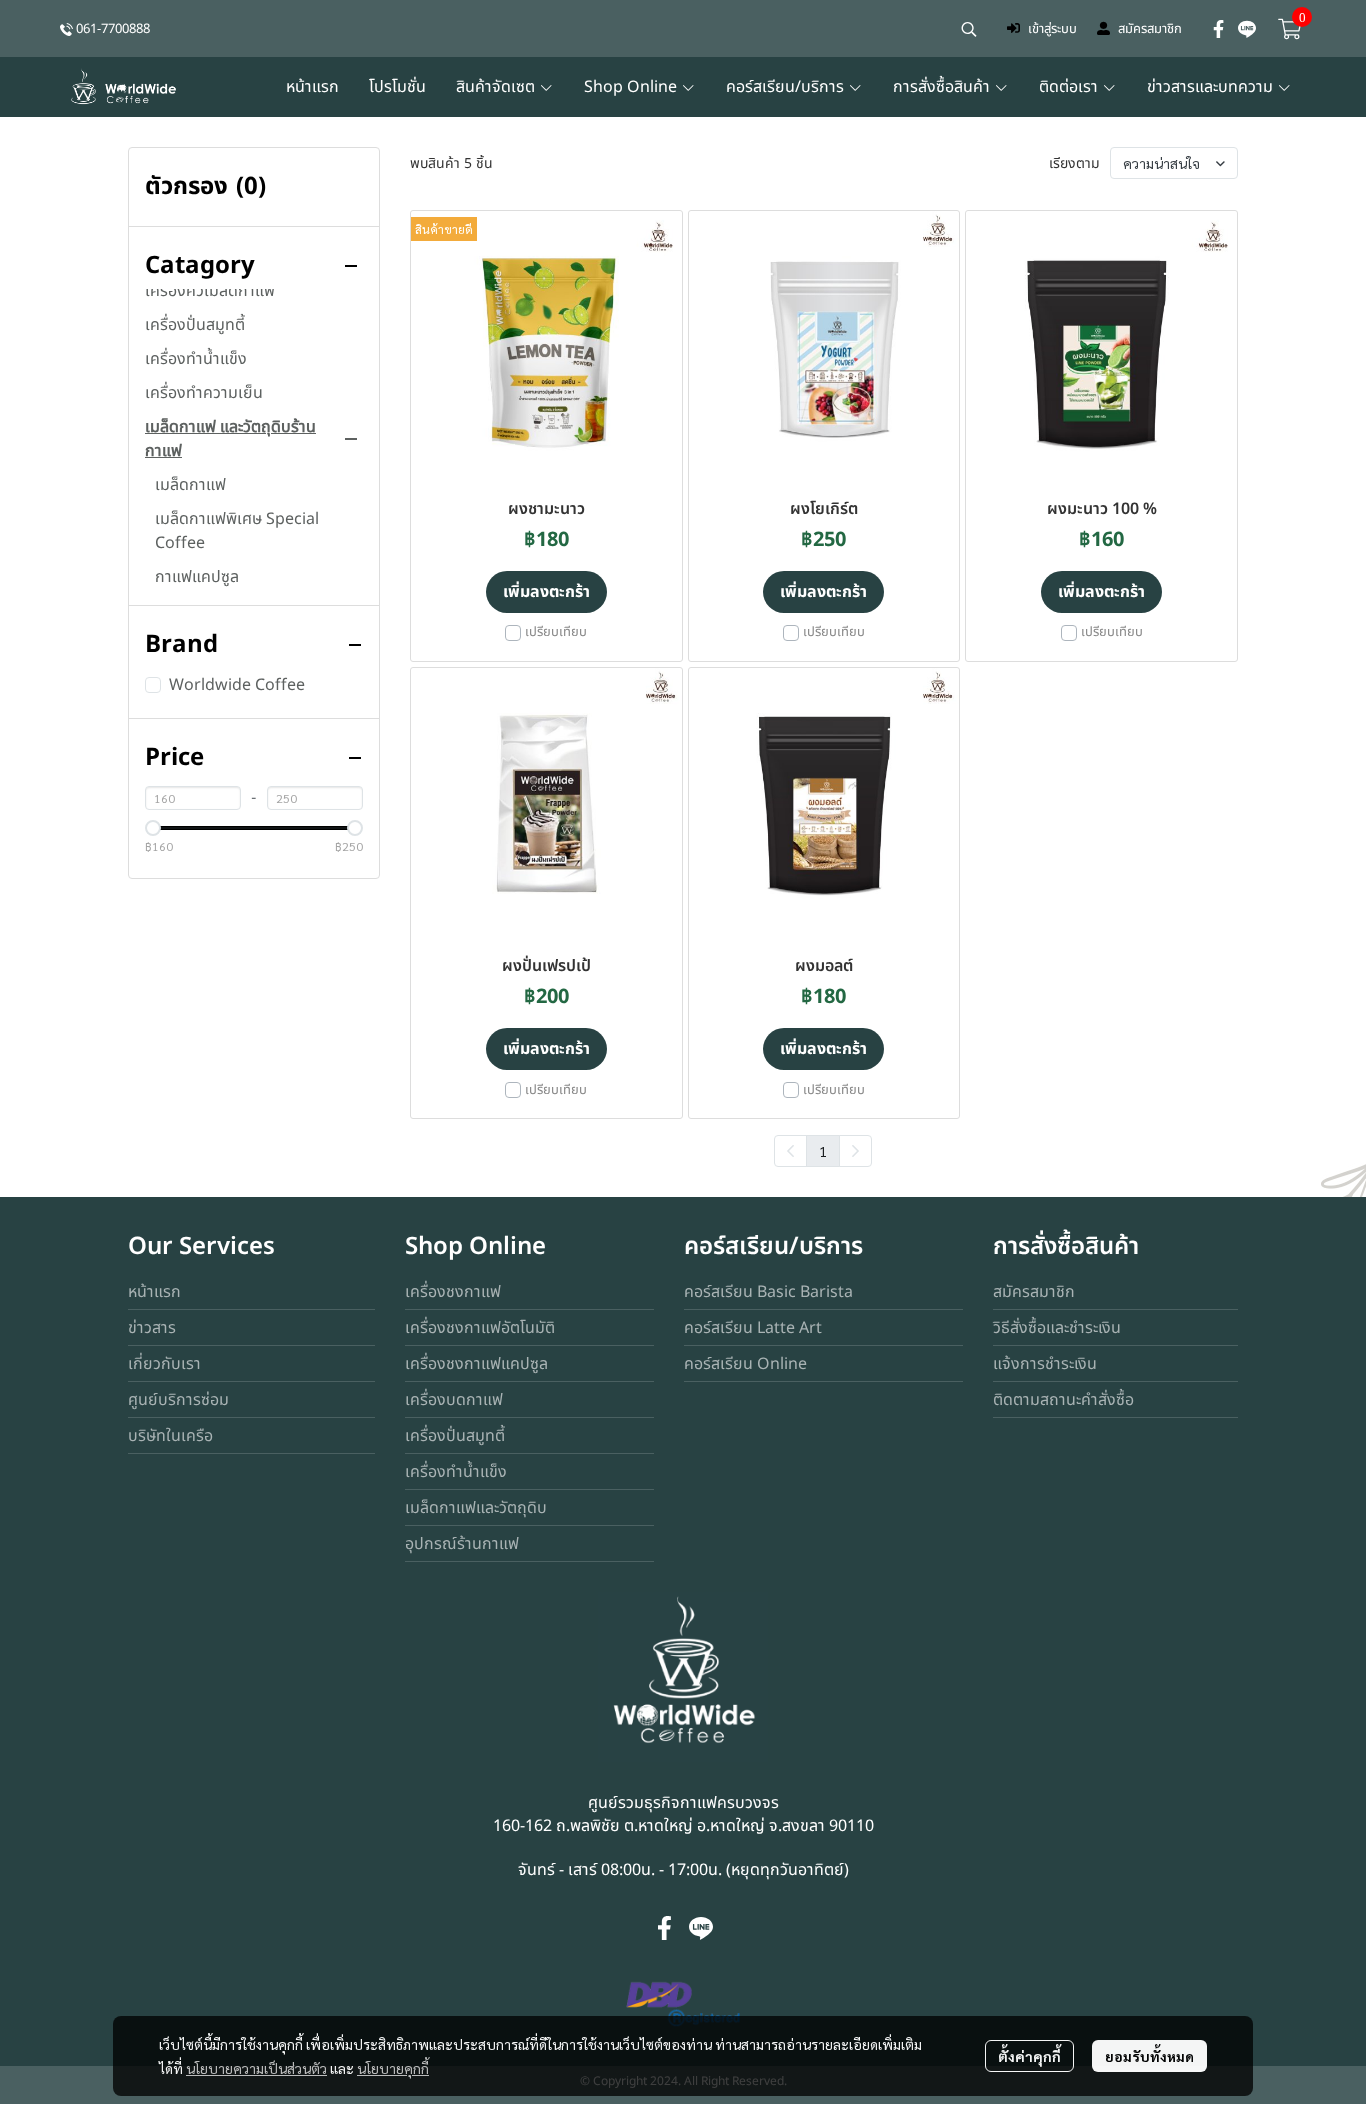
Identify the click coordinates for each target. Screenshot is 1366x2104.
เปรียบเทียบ (556, 632)
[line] (1247, 29)
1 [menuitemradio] (823, 1151)
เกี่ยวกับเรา (164, 1364)
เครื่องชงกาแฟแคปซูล (476, 1364)
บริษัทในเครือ (170, 1436)
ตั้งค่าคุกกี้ (1029, 2056)
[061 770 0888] (66, 28)
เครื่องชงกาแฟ (453, 1292)
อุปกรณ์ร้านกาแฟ (462, 1544)
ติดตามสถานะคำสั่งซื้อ (1063, 1400)
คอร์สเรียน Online (745, 1364)
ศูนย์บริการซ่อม (178, 1400)
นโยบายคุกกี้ (393, 2068)
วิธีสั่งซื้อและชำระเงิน (1057, 1328)
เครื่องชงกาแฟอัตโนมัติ (480, 1328)
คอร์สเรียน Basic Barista (768, 1292)
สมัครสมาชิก (1150, 29)
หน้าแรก (154, 1292)
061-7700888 (113, 29)
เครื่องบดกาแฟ (454, 1400)
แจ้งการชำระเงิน (1045, 1364)
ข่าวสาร (152, 1328)
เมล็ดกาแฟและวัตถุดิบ (476, 1508)
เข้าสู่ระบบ (1052, 29)
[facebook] (1219, 29)
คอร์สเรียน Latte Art (753, 1328)
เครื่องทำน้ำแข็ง (456, 1472)
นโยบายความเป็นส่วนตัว (256, 2068)
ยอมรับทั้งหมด (1149, 2056)
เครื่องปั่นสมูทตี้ (455, 1436)
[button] (969, 29)
